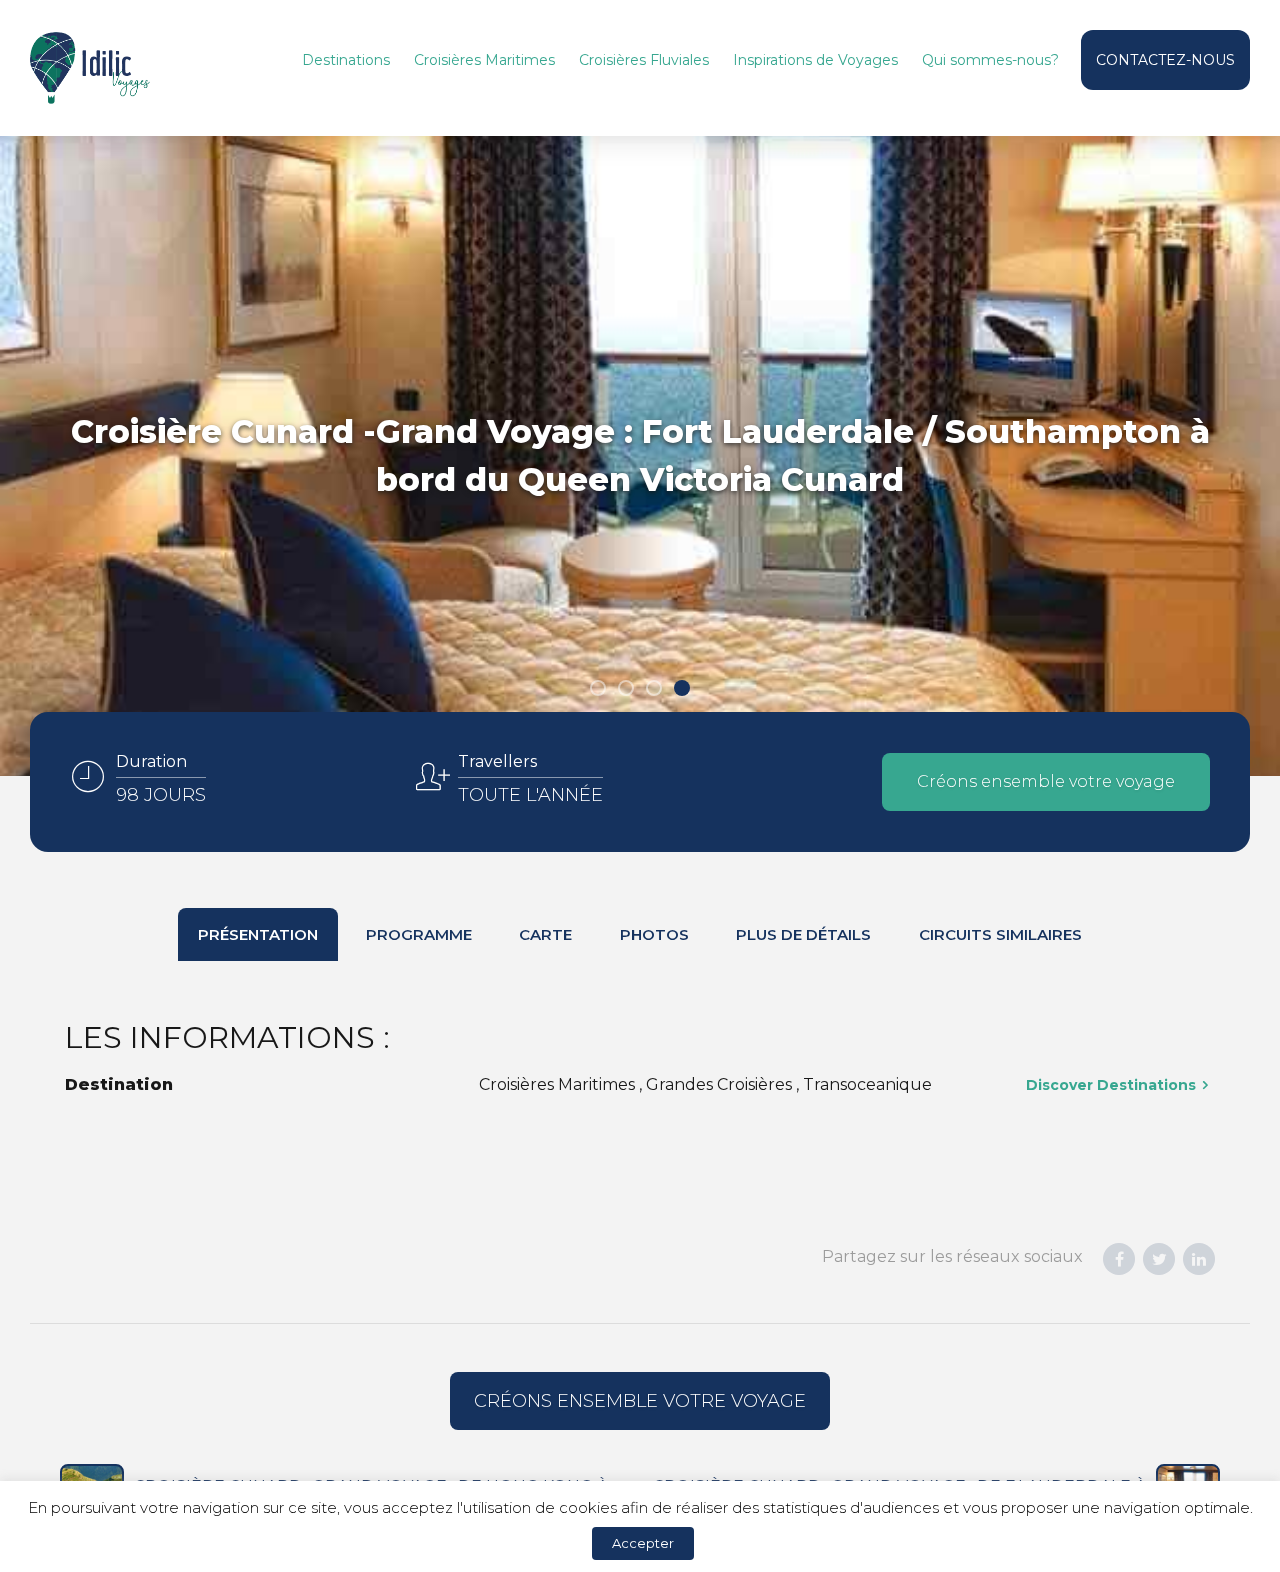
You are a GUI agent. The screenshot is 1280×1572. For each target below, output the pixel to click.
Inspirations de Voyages (815, 60)
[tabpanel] (640, 456)
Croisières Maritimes (484, 60)
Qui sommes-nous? (990, 60)
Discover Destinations (1111, 1085)
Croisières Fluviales (644, 60)
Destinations (346, 60)
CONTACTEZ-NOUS (1165, 60)
